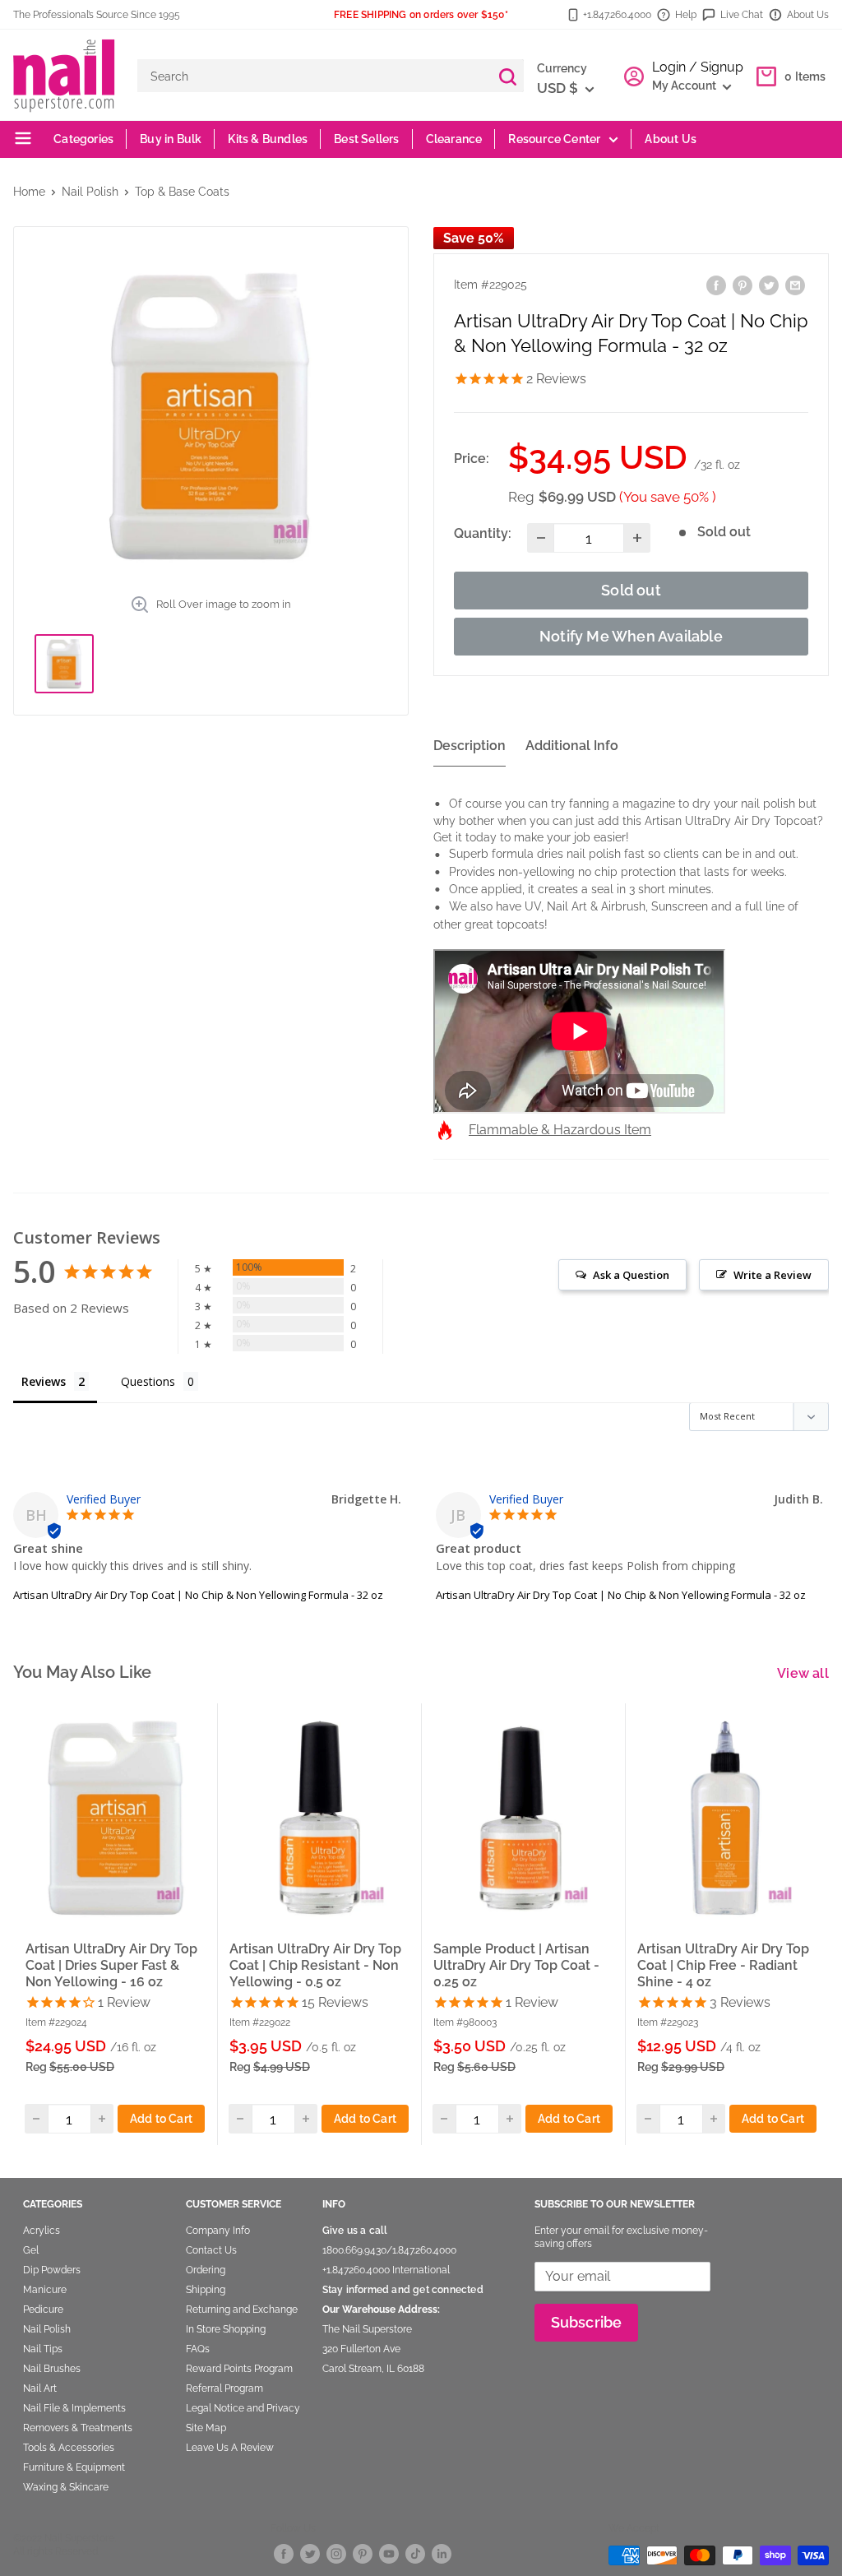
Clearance (454, 139)
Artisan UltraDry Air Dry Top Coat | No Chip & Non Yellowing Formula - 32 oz (198, 1595)
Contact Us (211, 2250)
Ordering (206, 2270)
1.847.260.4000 (424, 2250)
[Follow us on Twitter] (310, 2553)
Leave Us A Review (230, 2448)
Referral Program (224, 2388)
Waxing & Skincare (66, 2487)
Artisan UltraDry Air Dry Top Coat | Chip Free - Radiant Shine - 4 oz (723, 1965)
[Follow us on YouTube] (389, 2553)
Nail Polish (90, 192)
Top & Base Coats (182, 192)
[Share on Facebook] (716, 284)
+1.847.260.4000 (617, 15)
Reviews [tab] (44, 1381)
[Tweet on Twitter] (769, 284)
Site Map (206, 2428)
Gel (31, 2250)
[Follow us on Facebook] (284, 2553)
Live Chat (742, 15)
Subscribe (587, 2322)
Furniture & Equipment (74, 2467)
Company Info (218, 2231)
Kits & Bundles (268, 139)
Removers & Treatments (78, 2428)
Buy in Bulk (171, 139)
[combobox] (314, 76)
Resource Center (554, 139)
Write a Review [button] (773, 1275)
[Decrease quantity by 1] (541, 538)
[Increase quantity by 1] (637, 538)
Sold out (631, 590)
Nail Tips (43, 2349)
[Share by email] (795, 284)
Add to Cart (161, 2119)
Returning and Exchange (242, 2310)
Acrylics (42, 2231)
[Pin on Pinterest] (743, 284)
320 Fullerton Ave (361, 2349)
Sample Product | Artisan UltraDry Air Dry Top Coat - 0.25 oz (516, 1965)
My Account (685, 86)
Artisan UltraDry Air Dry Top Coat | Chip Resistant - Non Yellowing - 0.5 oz (315, 1965)
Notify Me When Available (631, 636)
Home (29, 192)
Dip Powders (52, 2270)
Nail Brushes (52, 2369)
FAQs (198, 2349)
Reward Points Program (239, 2369)
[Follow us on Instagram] (336, 2553)
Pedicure (43, 2310)
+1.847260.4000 (356, 2270)
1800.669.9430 (354, 2250)
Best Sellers (366, 139)
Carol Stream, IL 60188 (373, 2369)
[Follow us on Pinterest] (363, 2553)
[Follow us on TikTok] (415, 2553)
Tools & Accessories (69, 2448)
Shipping (206, 2290)
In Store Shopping (226, 2329)
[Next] (809, 1923)
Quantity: (483, 533)
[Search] (507, 76)
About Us (808, 15)
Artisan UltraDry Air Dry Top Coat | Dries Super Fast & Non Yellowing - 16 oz (111, 1965)
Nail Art (40, 2388)
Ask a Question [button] (631, 1275)
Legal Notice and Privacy (243, 2408)
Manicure (45, 2290)
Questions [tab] (148, 1381)
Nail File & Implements (74, 2408)
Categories (82, 139)
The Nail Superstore (367, 2329)
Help (686, 15)
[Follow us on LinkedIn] (442, 2553)
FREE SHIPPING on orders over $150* (421, 15)
